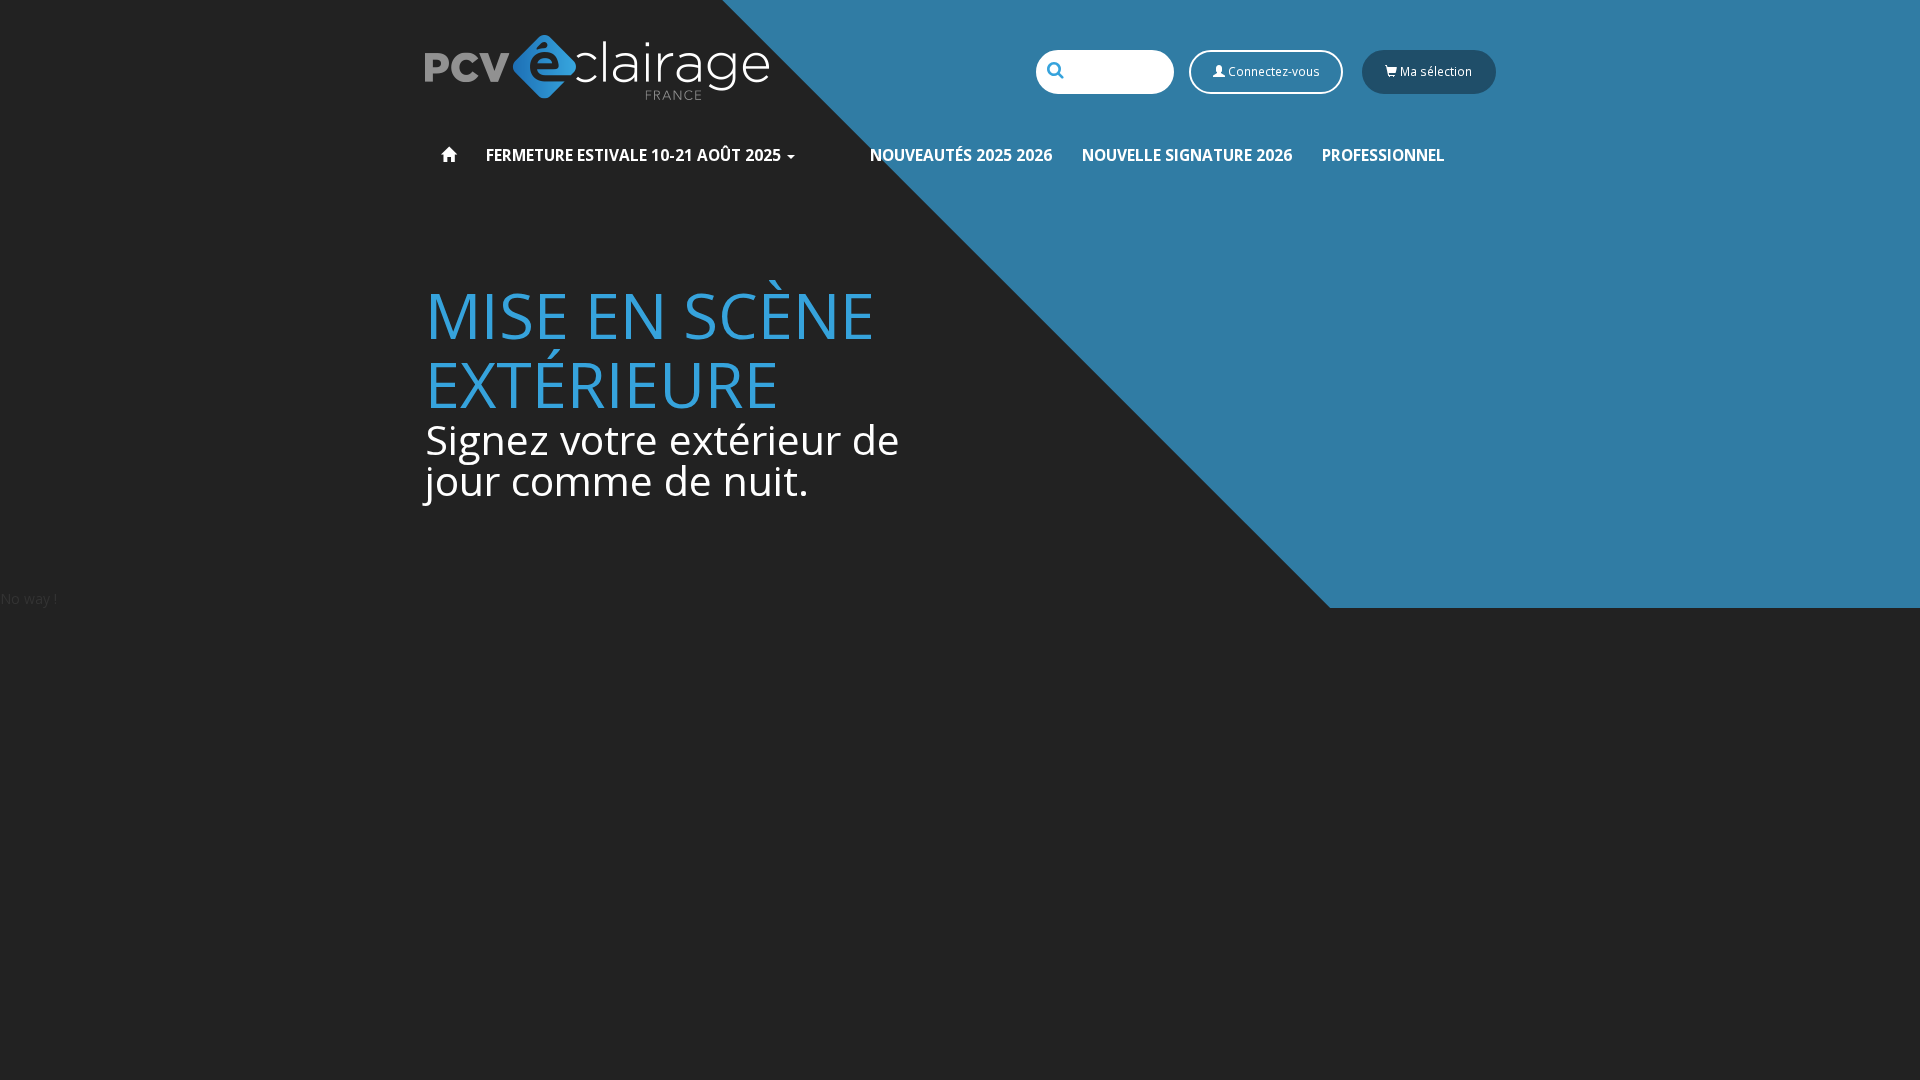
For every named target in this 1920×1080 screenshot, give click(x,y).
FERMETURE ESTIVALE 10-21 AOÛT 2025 (635, 155)
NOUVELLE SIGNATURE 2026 (1187, 155)
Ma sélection (1434, 71)
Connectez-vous (1272, 71)
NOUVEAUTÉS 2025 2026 (961, 155)
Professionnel (1383, 155)
